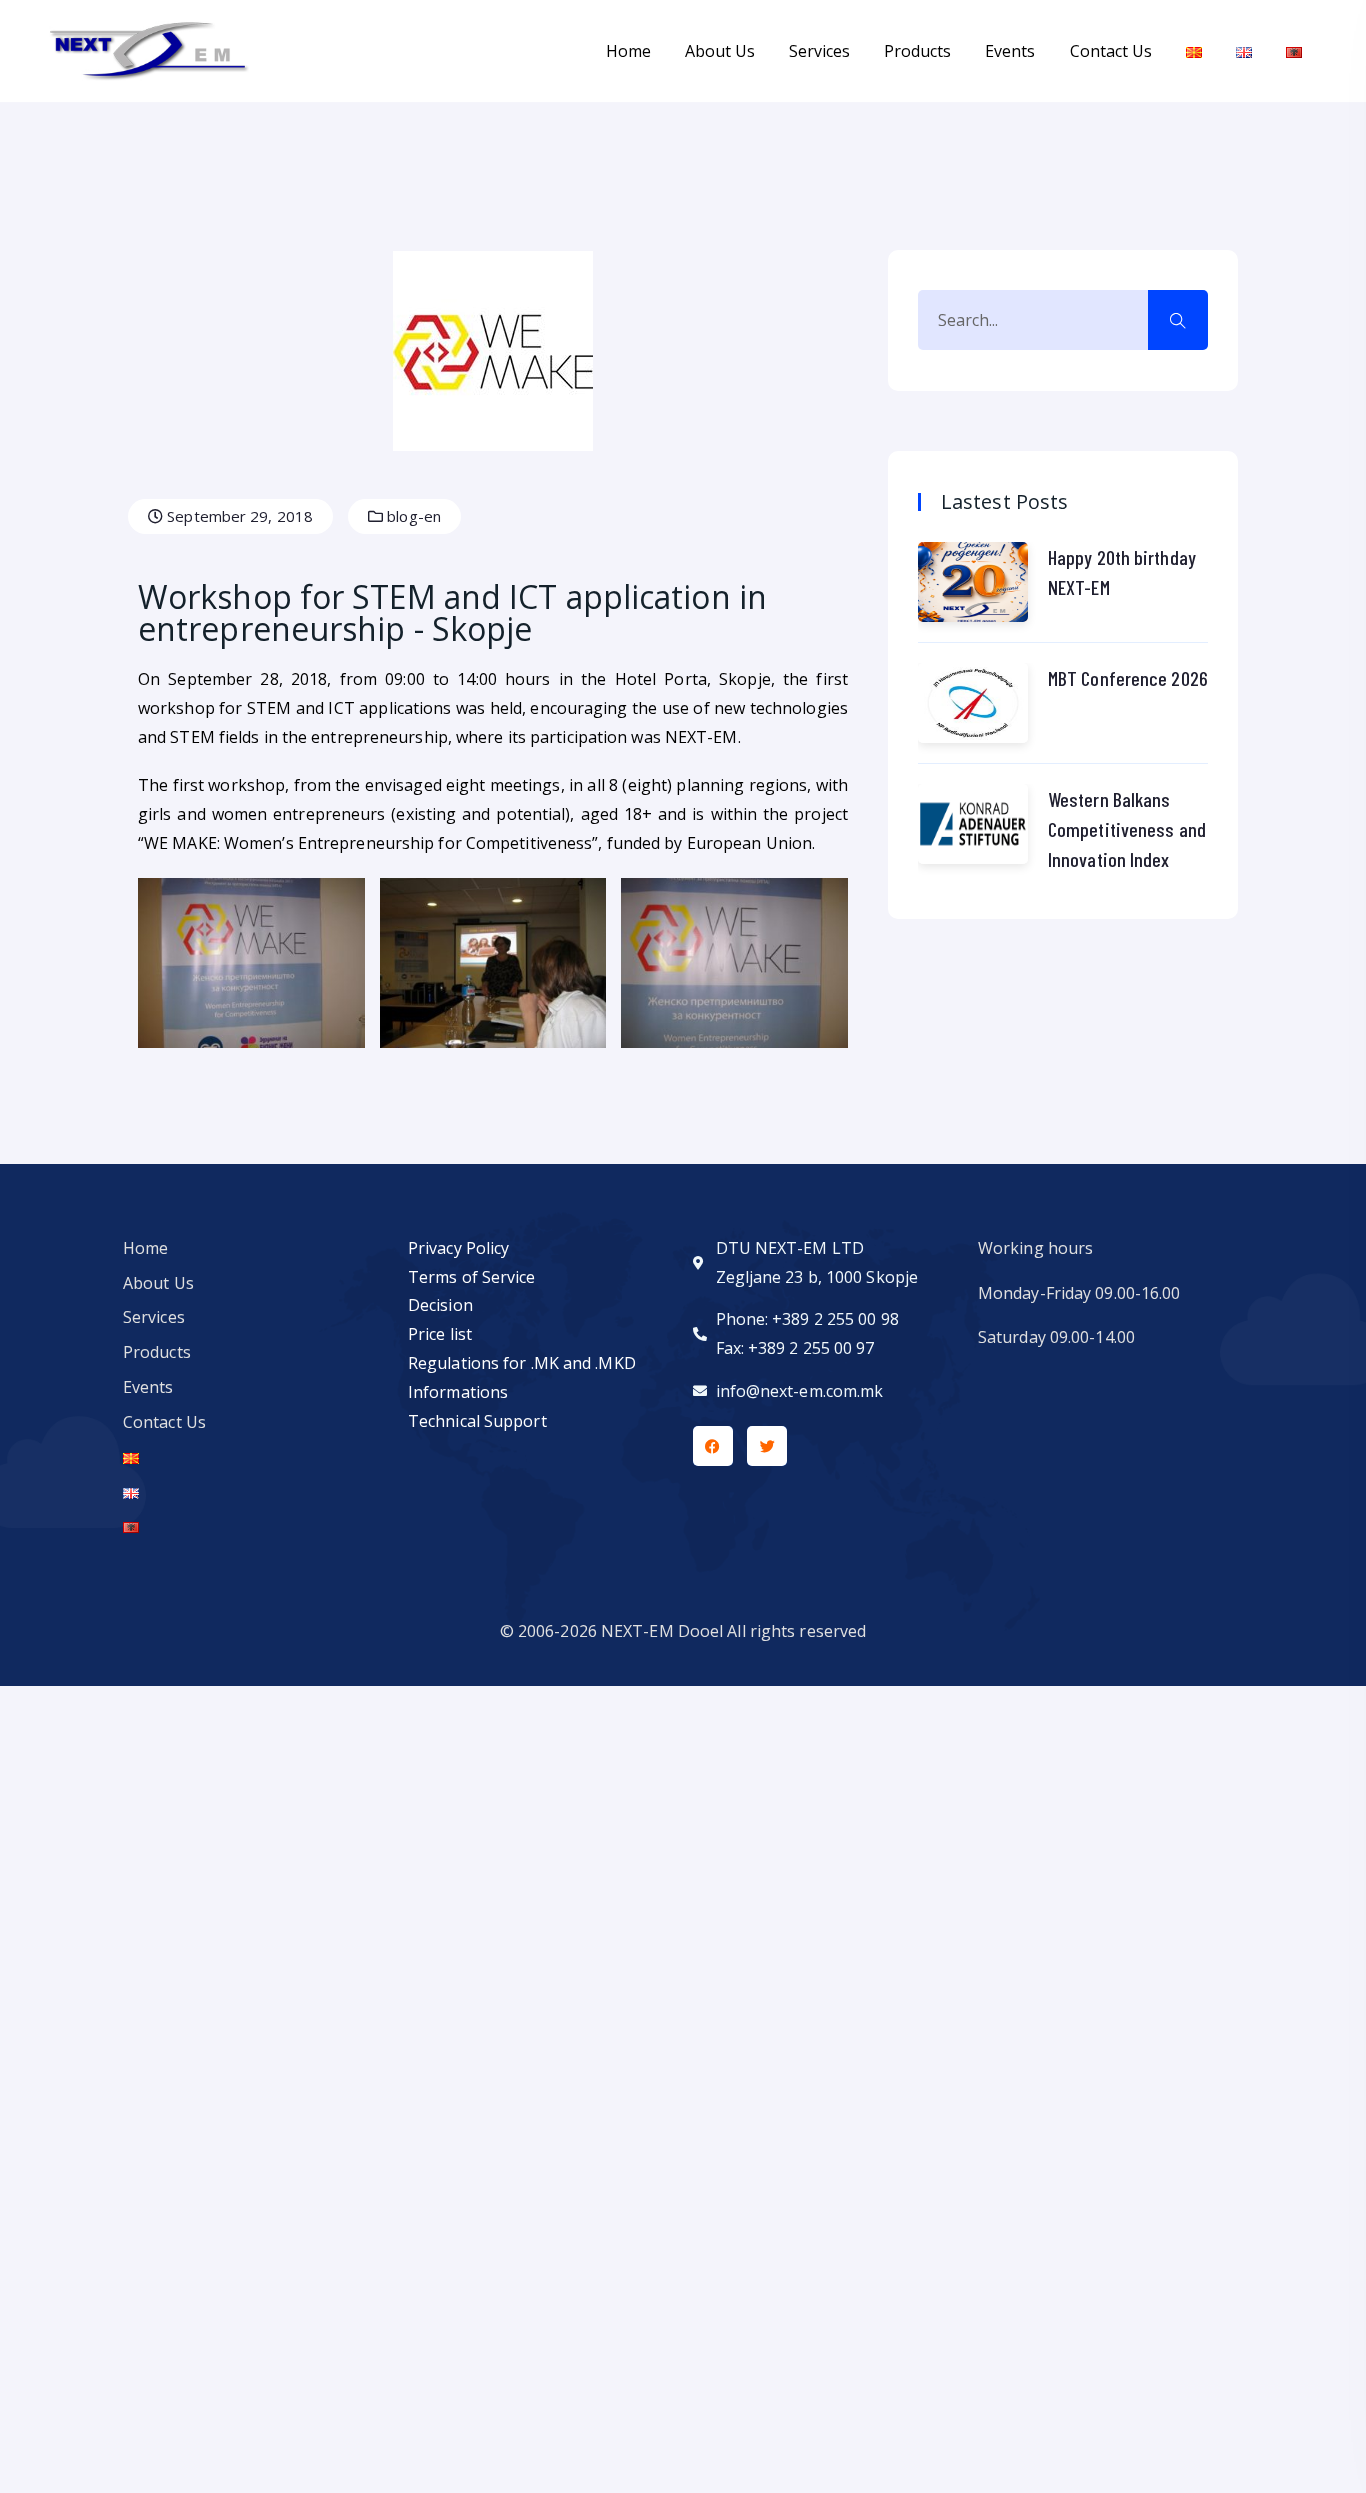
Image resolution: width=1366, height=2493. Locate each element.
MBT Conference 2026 (1128, 678)
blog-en (412, 516)
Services (819, 51)
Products (917, 51)
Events (1010, 51)
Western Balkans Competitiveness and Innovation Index (1127, 829)
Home (628, 51)
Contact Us (1111, 51)
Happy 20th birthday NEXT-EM (1122, 572)
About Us (720, 51)
